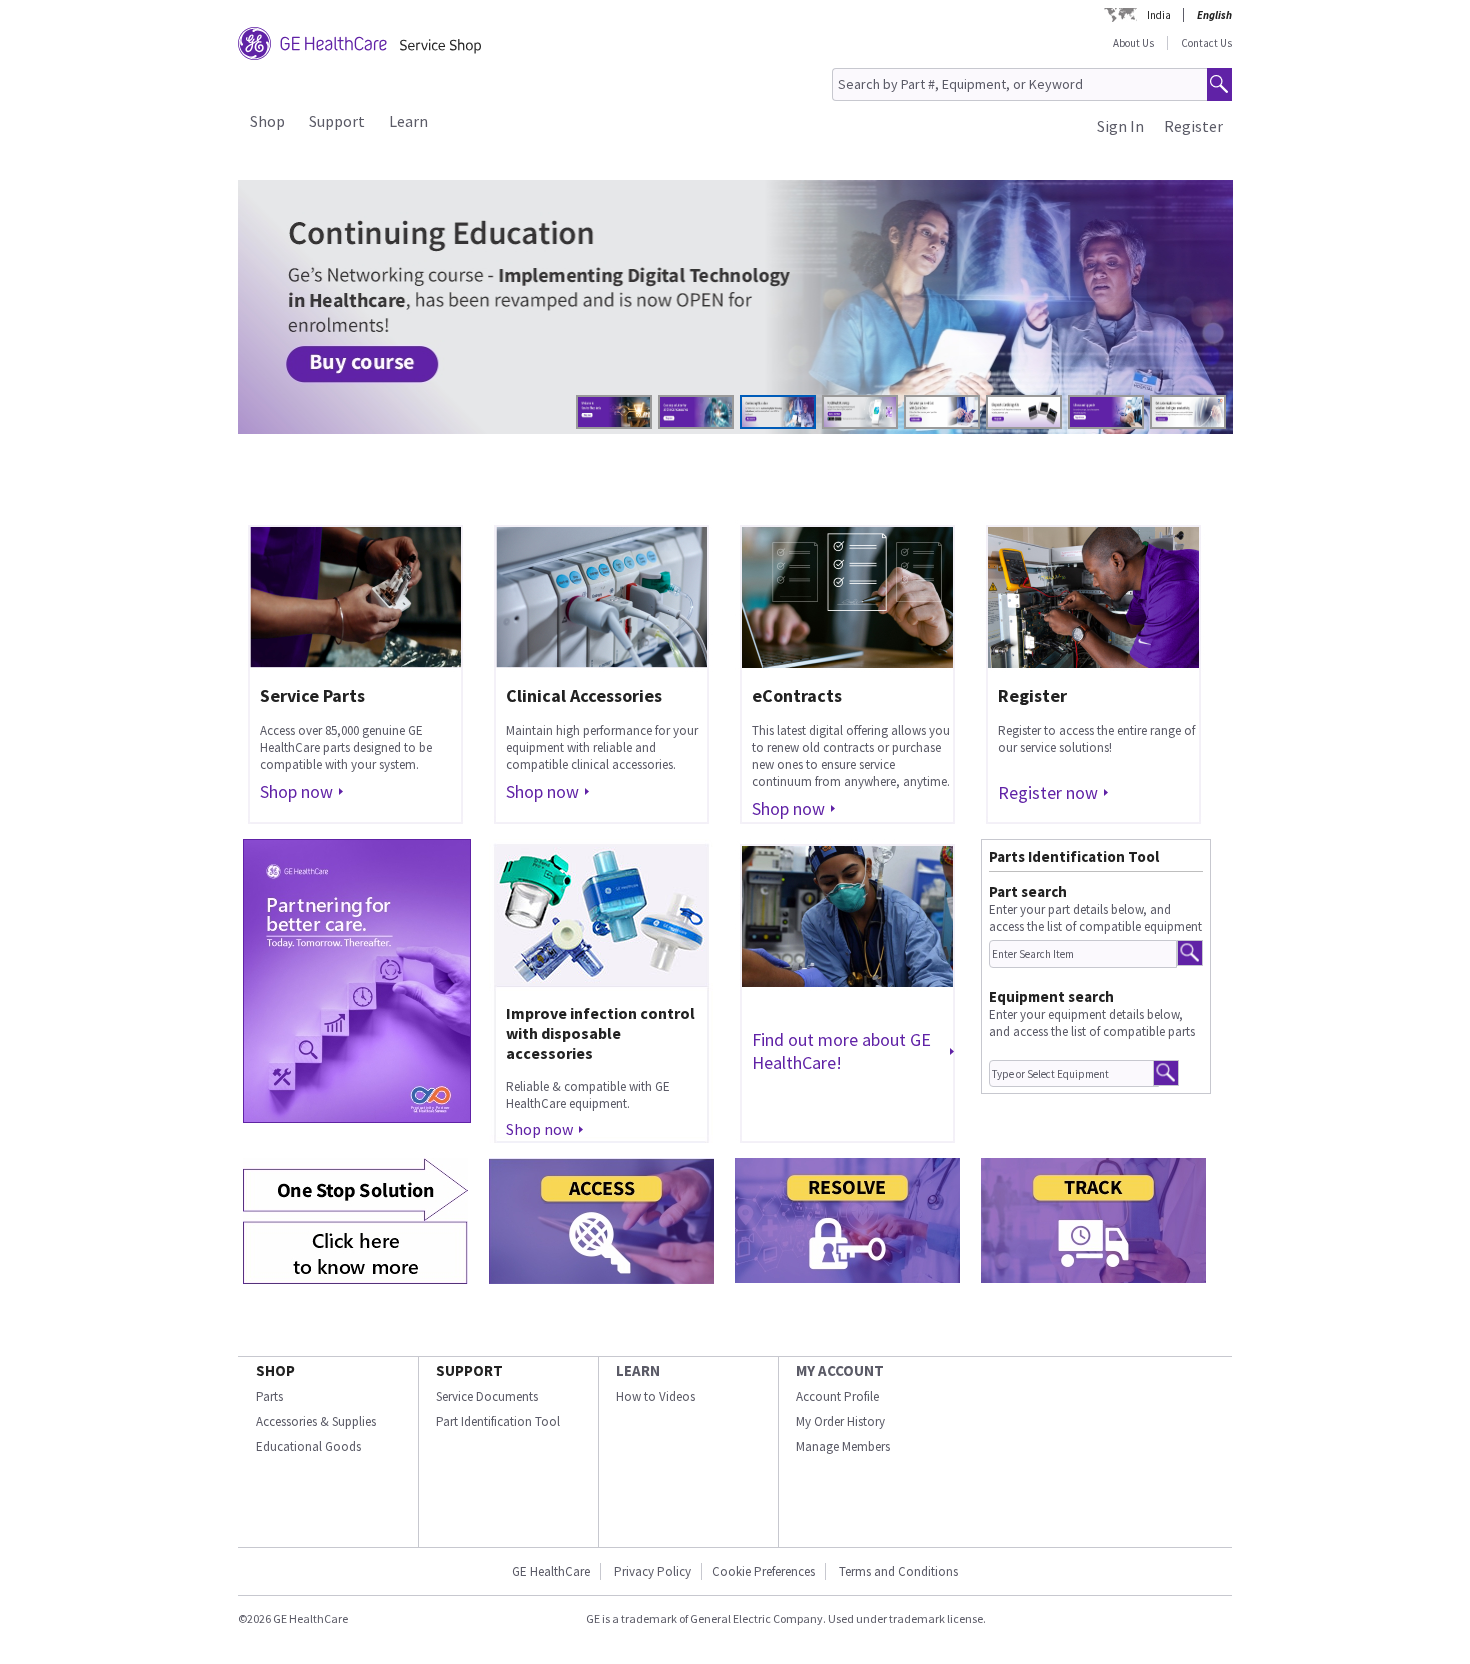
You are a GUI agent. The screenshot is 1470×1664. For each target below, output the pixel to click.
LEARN (638, 1370)
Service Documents (487, 1396)
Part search (1028, 891)
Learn (408, 121)
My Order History (840, 1421)
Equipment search (1051, 996)
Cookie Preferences (763, 1571)
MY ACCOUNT (840, 1370)
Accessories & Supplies (316, 1421)
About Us (1133, 43)
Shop (267, 121)
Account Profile (837, 1396)
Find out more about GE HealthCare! (841, 1051)
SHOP (275, 1370)
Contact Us (1206, 43)
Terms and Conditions (898, 1571)
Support (337, 121)
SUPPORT (469, 1370)
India (1159, 15)
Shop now (296, 791)
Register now (1048, 792)
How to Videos (655, 1396)
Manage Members (843, 1446)
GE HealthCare (551, 1571)
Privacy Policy (652, 1571)
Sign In (1120, 126)
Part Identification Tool (498, 1421)
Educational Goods (308, 1446)
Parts (269, 1396)
